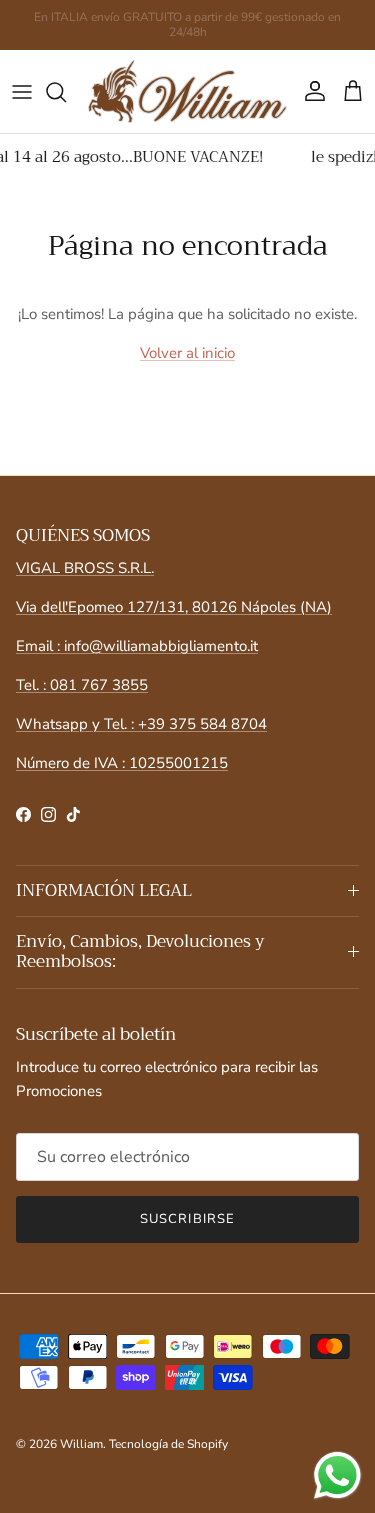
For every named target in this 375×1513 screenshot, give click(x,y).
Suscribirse (187, 1219)
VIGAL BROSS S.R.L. (85, 568)
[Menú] (22, 92)
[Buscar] (66, 92)
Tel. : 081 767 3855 (82, 685)
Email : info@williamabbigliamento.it (137, 646)
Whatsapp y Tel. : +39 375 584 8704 (141, 724)
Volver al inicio (187, 353)
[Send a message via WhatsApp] (337, 1475)
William (81, 1444)
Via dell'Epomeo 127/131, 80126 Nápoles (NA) (174, 607)
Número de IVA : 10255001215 (122, 763)
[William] (187, 91)
